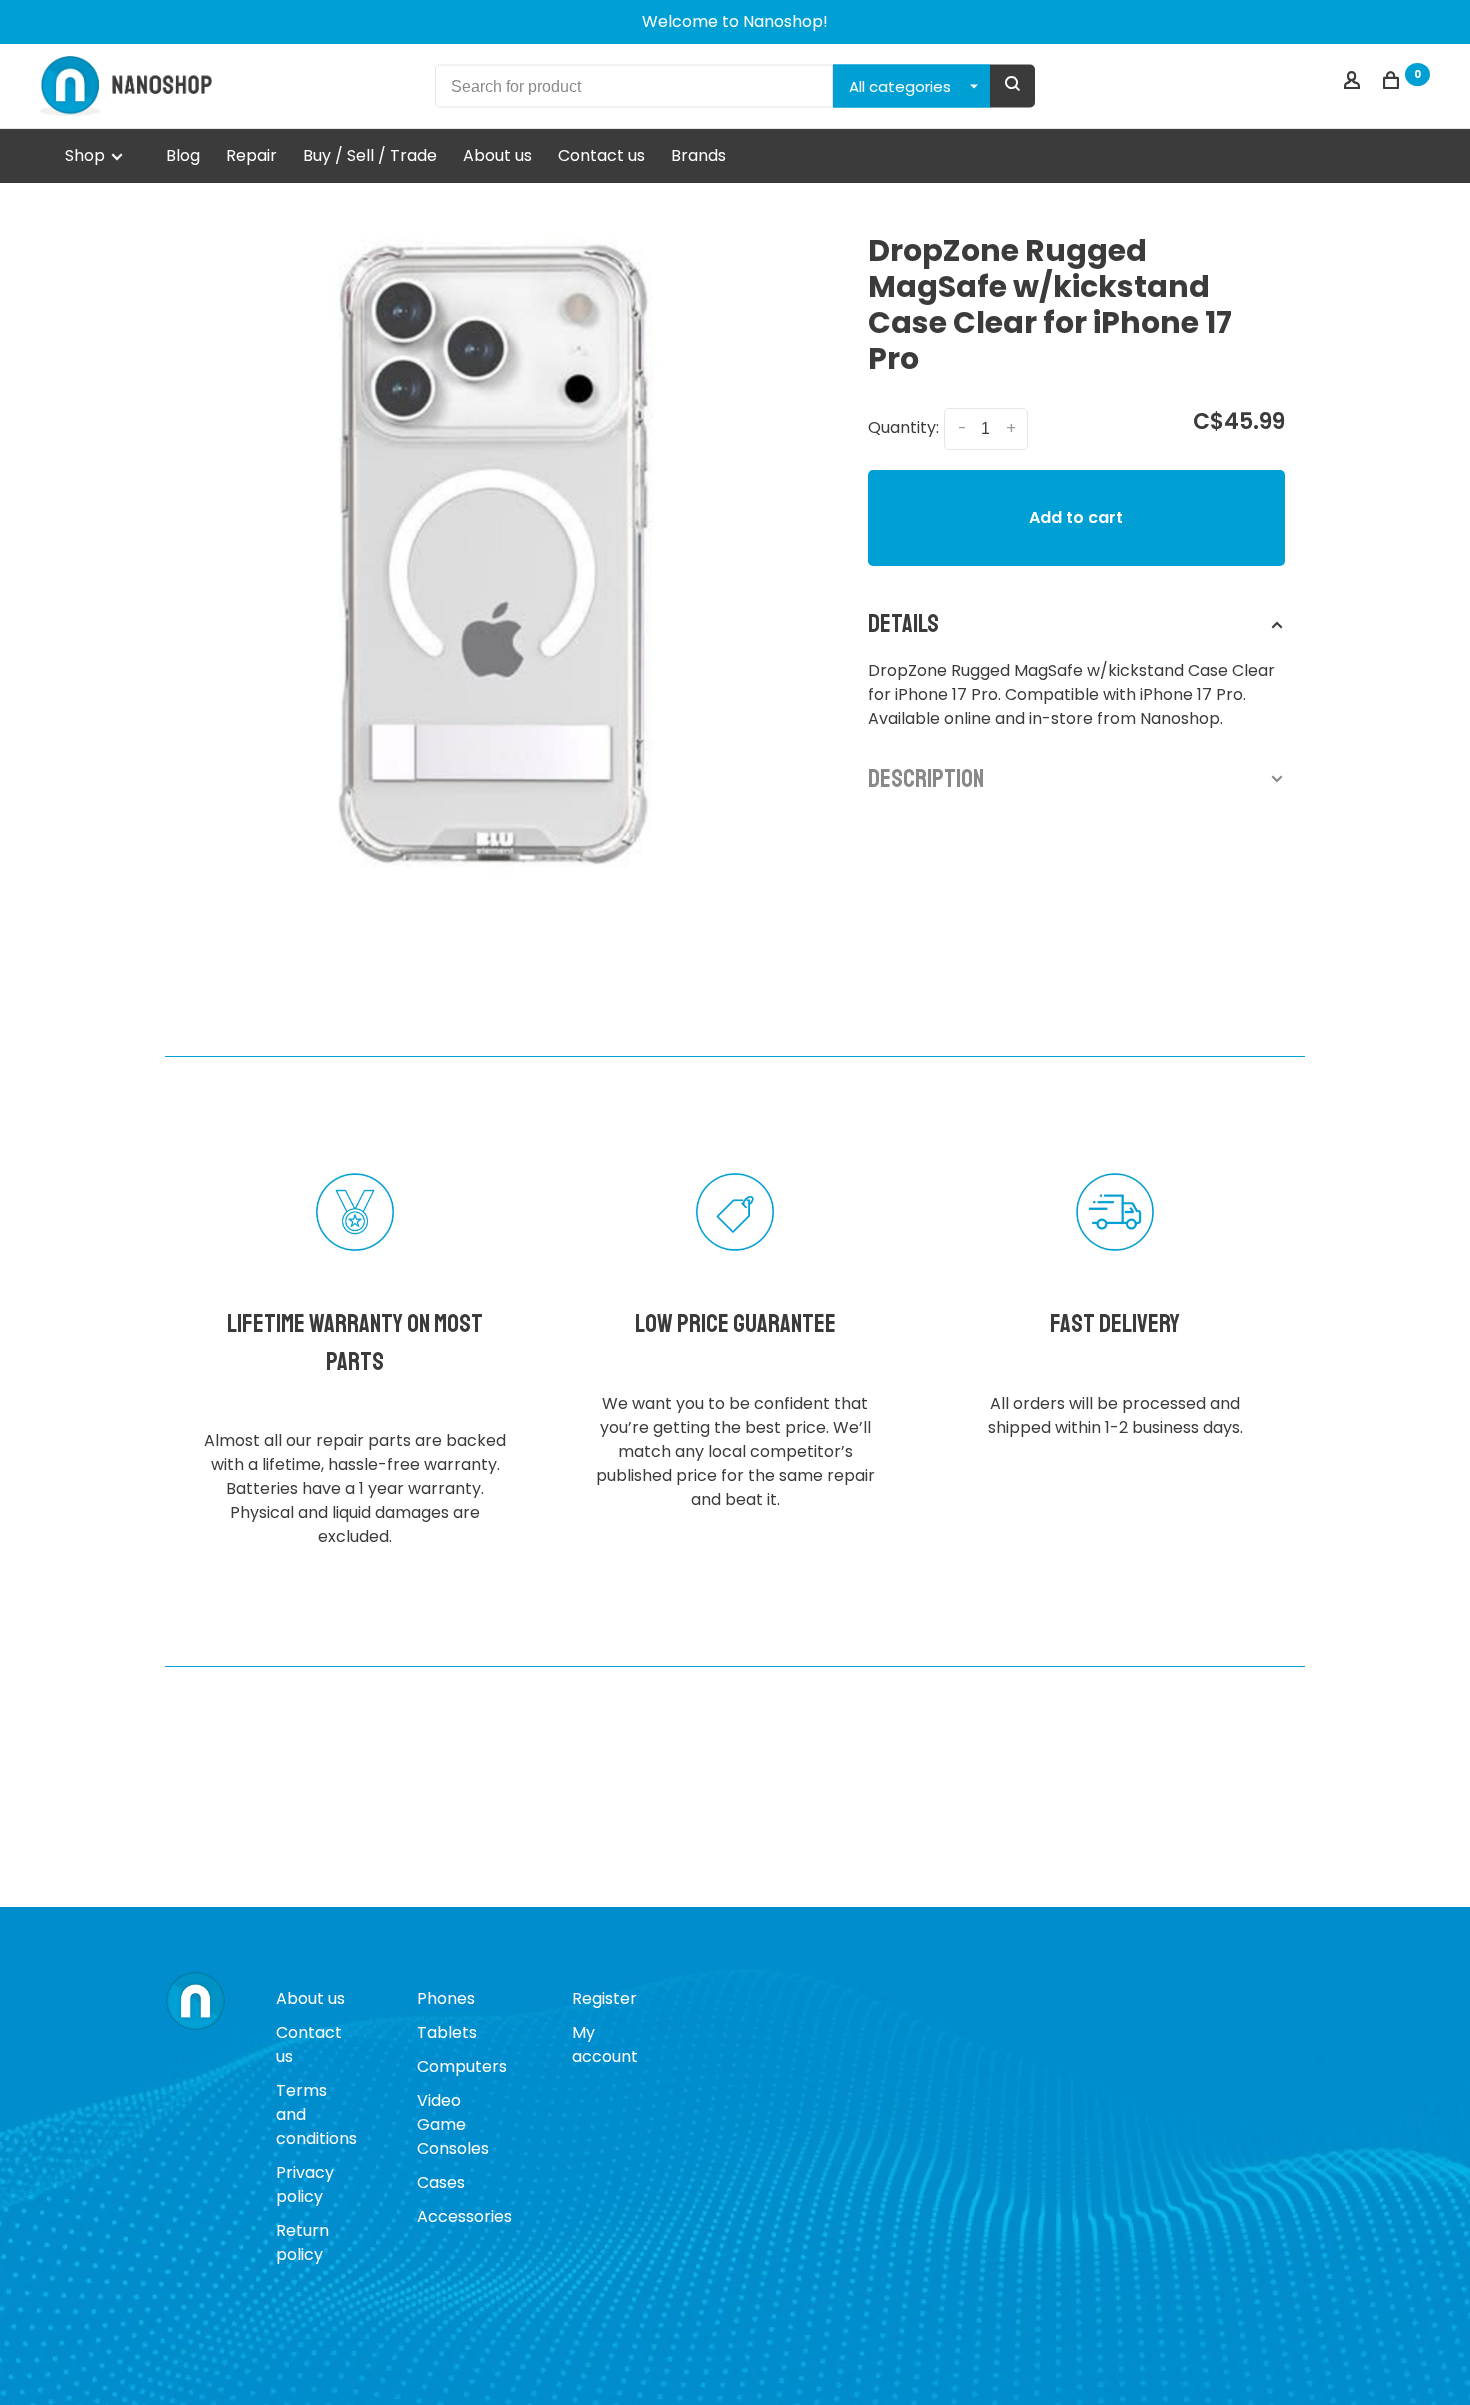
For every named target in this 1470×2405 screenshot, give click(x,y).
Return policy (302, 2242)
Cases (441, 2182)
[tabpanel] (491, 554)
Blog (183, 155)
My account (605, 2044)
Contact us (601, 155)
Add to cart (1076, 517)
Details (903, 624)
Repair (251, 155)
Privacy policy (305, 2184)
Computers (462, 2066)
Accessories (464, 2216)
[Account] (1354, 83)
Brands (698, 155)
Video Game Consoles (453, 2124)
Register (604, 1998)
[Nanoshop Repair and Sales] (195, 2002)
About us (497, 155)
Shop (87, 155)
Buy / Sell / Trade (370, 155)
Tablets (447, 2032)
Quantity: (903, 427)
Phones (446, 1998)
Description (926, 779)
